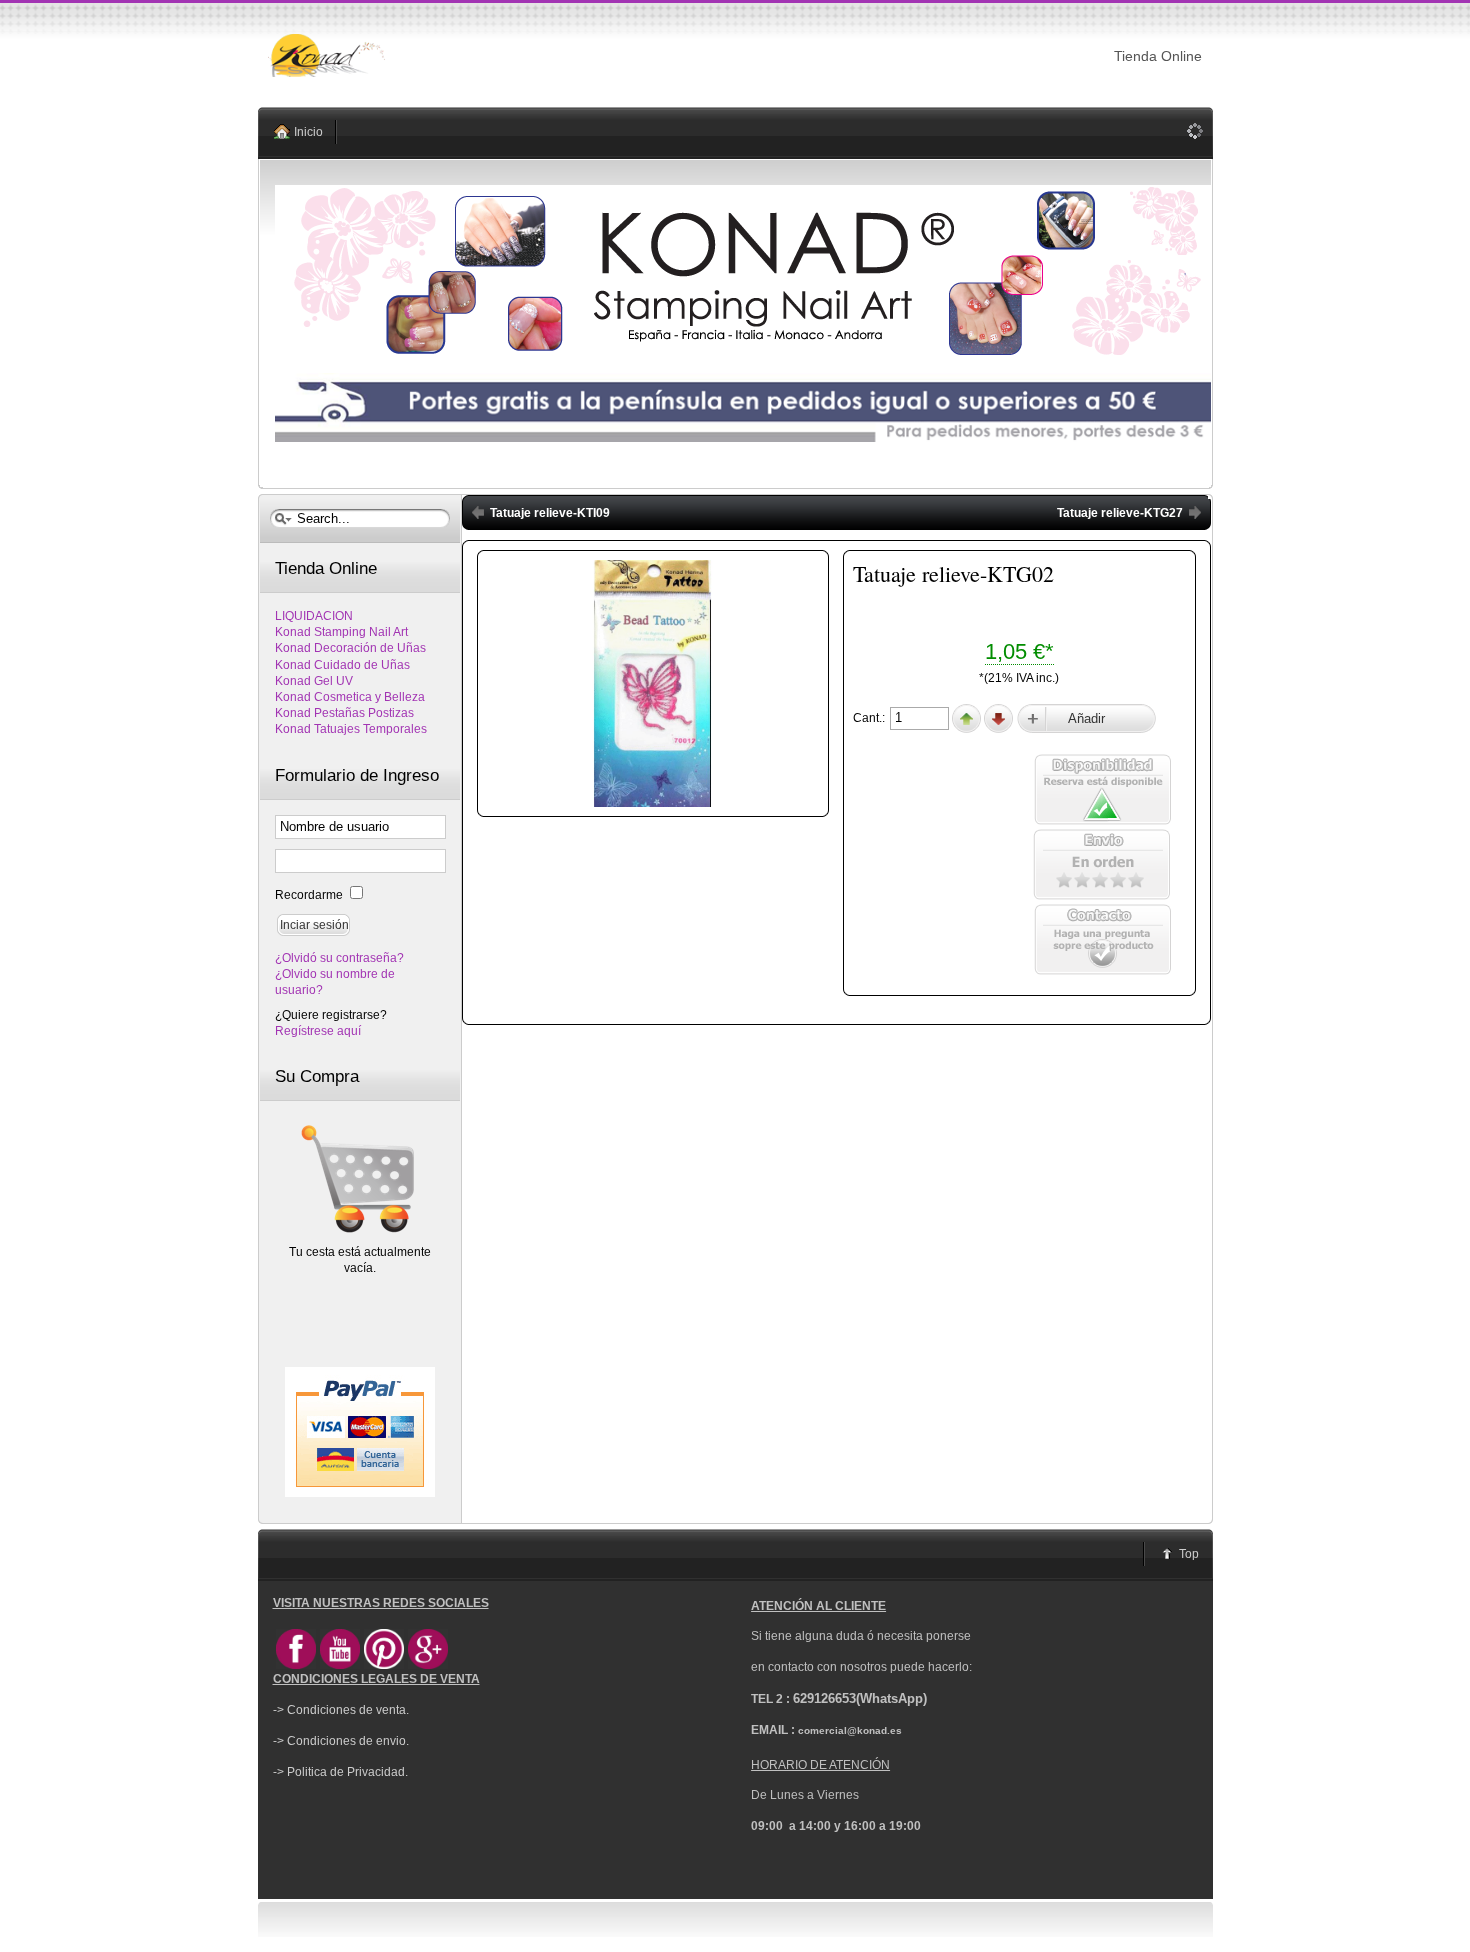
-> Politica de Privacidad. (340, 1772)
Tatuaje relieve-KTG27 (1120, 513)
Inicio (308, 132)
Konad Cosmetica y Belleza (350, 697)
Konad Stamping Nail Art (341, 632)
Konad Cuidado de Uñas (342, 665)
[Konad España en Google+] (428, 1665)
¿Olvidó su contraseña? (339, 958)
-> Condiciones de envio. (341, 1741)
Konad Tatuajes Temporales (351, 729)
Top (1189, 1554)
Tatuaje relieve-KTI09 (550, 513)
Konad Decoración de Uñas (350, 648)
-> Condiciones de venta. (341, 1710)
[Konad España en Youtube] (340, 1665)
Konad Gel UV (314, 681)
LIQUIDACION (314, 616)
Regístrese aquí (318, 1031)
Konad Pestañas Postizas (344, 713)
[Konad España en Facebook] (296, 1665)
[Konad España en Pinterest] (384, 1665)
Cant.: (870, 718)
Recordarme (310, 895)
